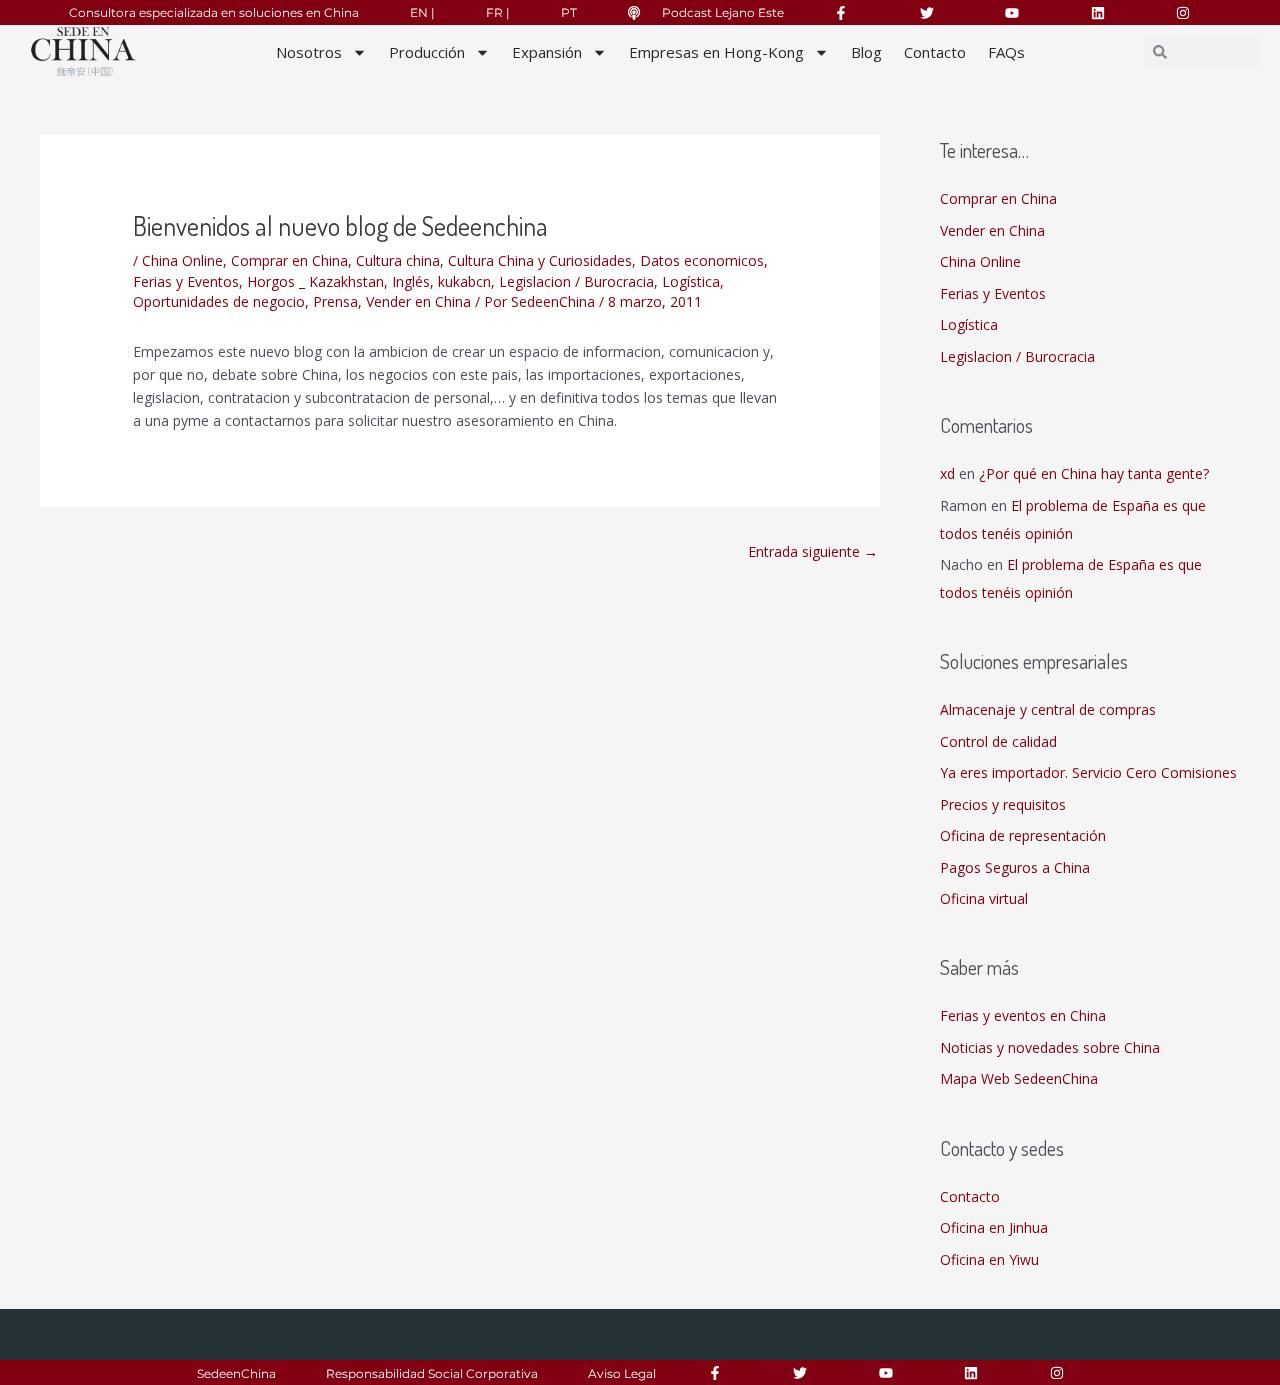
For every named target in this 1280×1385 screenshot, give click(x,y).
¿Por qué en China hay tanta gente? (1094, 473)
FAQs (1006, 52)
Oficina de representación (1023, 835)
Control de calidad (998, 741)
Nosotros (309, 52)
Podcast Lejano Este (723, 12)
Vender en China (418, 301)
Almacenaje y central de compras (1048, 709)
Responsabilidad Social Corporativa (432, 1373)
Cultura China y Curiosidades (540, 260)
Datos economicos (702, 260)
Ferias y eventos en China (1023, 1015)
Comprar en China (289, 260)
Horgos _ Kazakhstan (315, 281)
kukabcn (464, 281)
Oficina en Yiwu (989, 1259)
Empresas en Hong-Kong (716, 52)
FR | (498, 12)
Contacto (935, 52)
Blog (866, 52)
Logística (691, 281)
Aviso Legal (622, 1373)
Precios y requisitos (1003, 804)
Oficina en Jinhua (994, 1227)
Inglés (411, 281)
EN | (422, 12)
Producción (427, 52)
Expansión (547, 52)
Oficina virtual (984, 898)
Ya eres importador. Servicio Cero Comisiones (1088, 772)
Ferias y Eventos (186, 281)
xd (947, 473)
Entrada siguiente (813, 551)
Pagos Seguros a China (1015, 867)
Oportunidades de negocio (219, 301)
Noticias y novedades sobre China (1050, 1047)
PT (569, 12)
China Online (182, 260)
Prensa (335, 301)
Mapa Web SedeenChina (1019, 1078)
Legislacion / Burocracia (576, 281)
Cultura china (398, 260)
